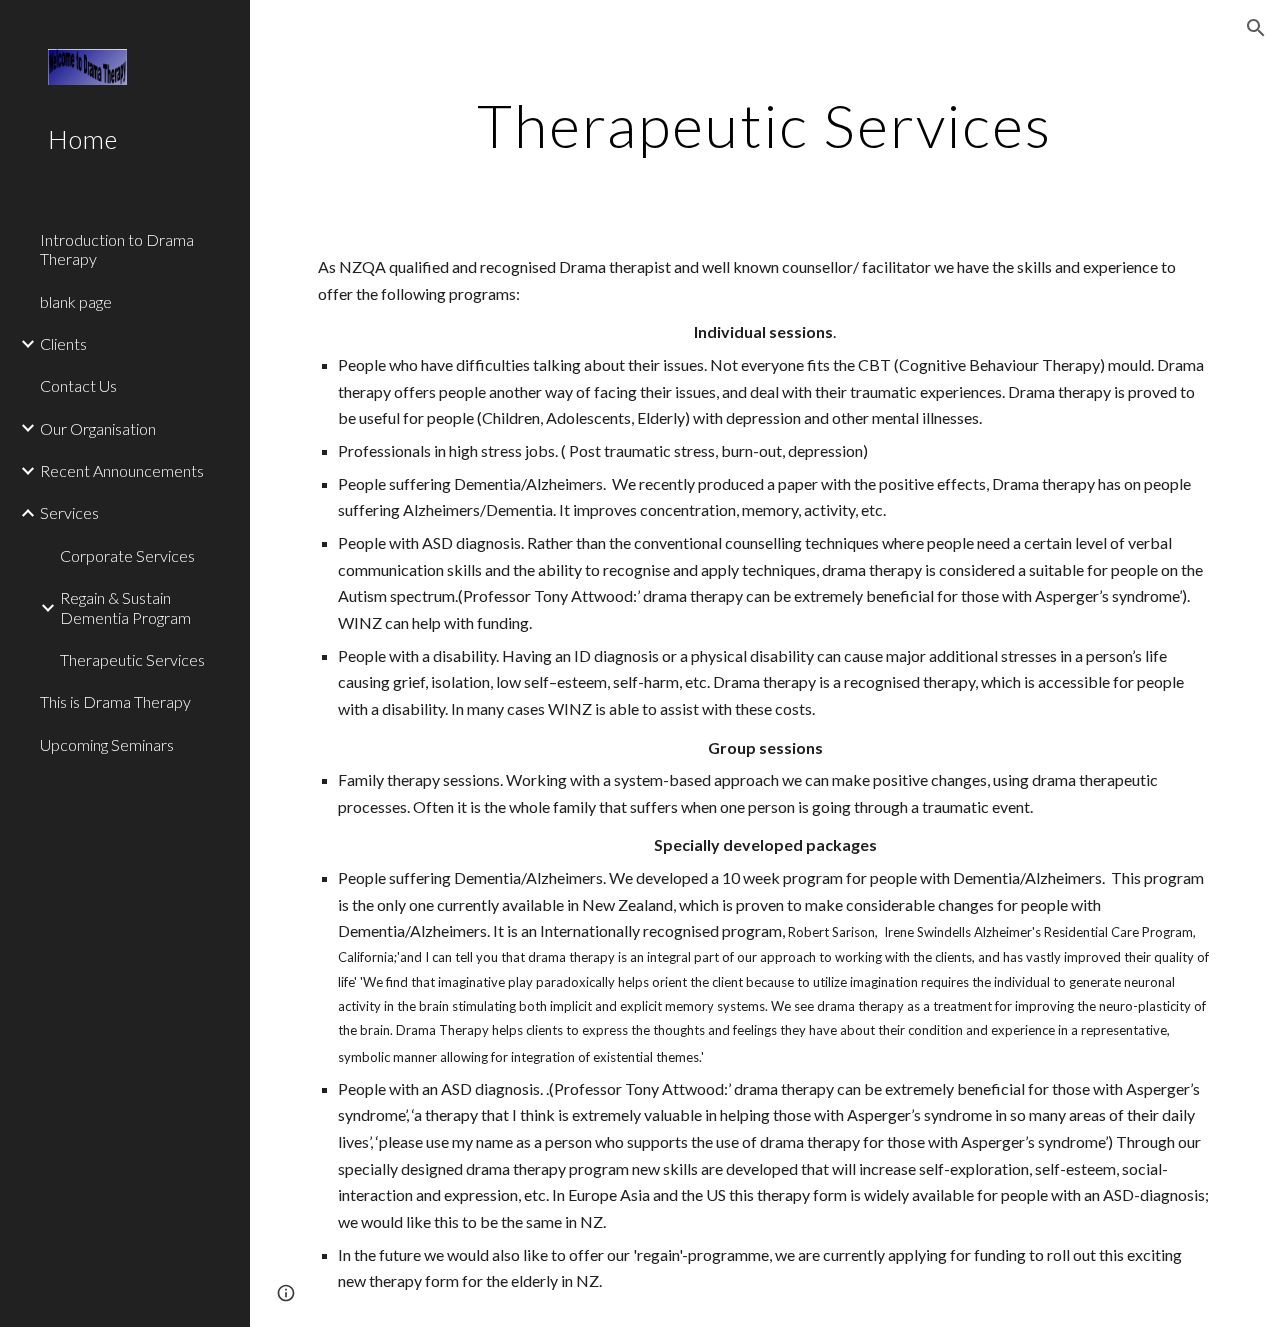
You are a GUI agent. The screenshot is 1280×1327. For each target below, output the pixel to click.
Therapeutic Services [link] (132, 659)
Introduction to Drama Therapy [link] (117, 249)
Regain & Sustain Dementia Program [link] (125, 607)
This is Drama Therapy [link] (115, 701)
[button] (1256, 28)
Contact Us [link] (78, 385)
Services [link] (69, 512)
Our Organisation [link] (98, 428)
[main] (764, 125)
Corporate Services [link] (127, 555)
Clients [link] (63, 343)
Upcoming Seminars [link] (107, 744)
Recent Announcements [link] (122, 470)
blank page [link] (76, 301)
